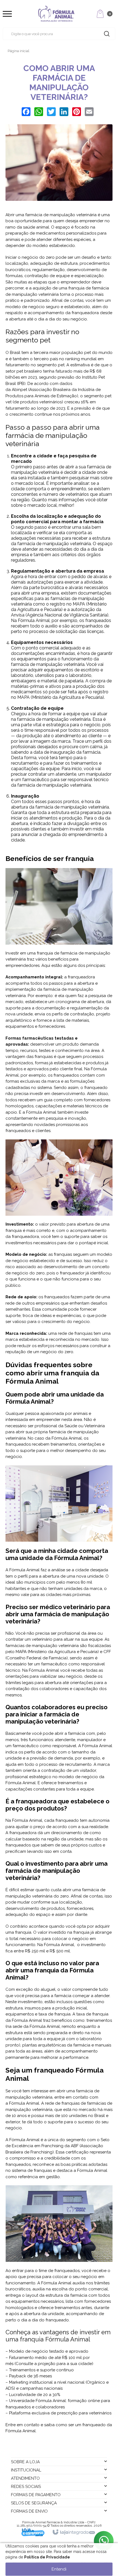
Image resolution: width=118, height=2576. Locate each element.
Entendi (59, 2569)
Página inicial (19, 51)
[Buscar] (107, 34)
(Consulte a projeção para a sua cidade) (54, 2364)
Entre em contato (23, 2425)
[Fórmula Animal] (56, 14)
